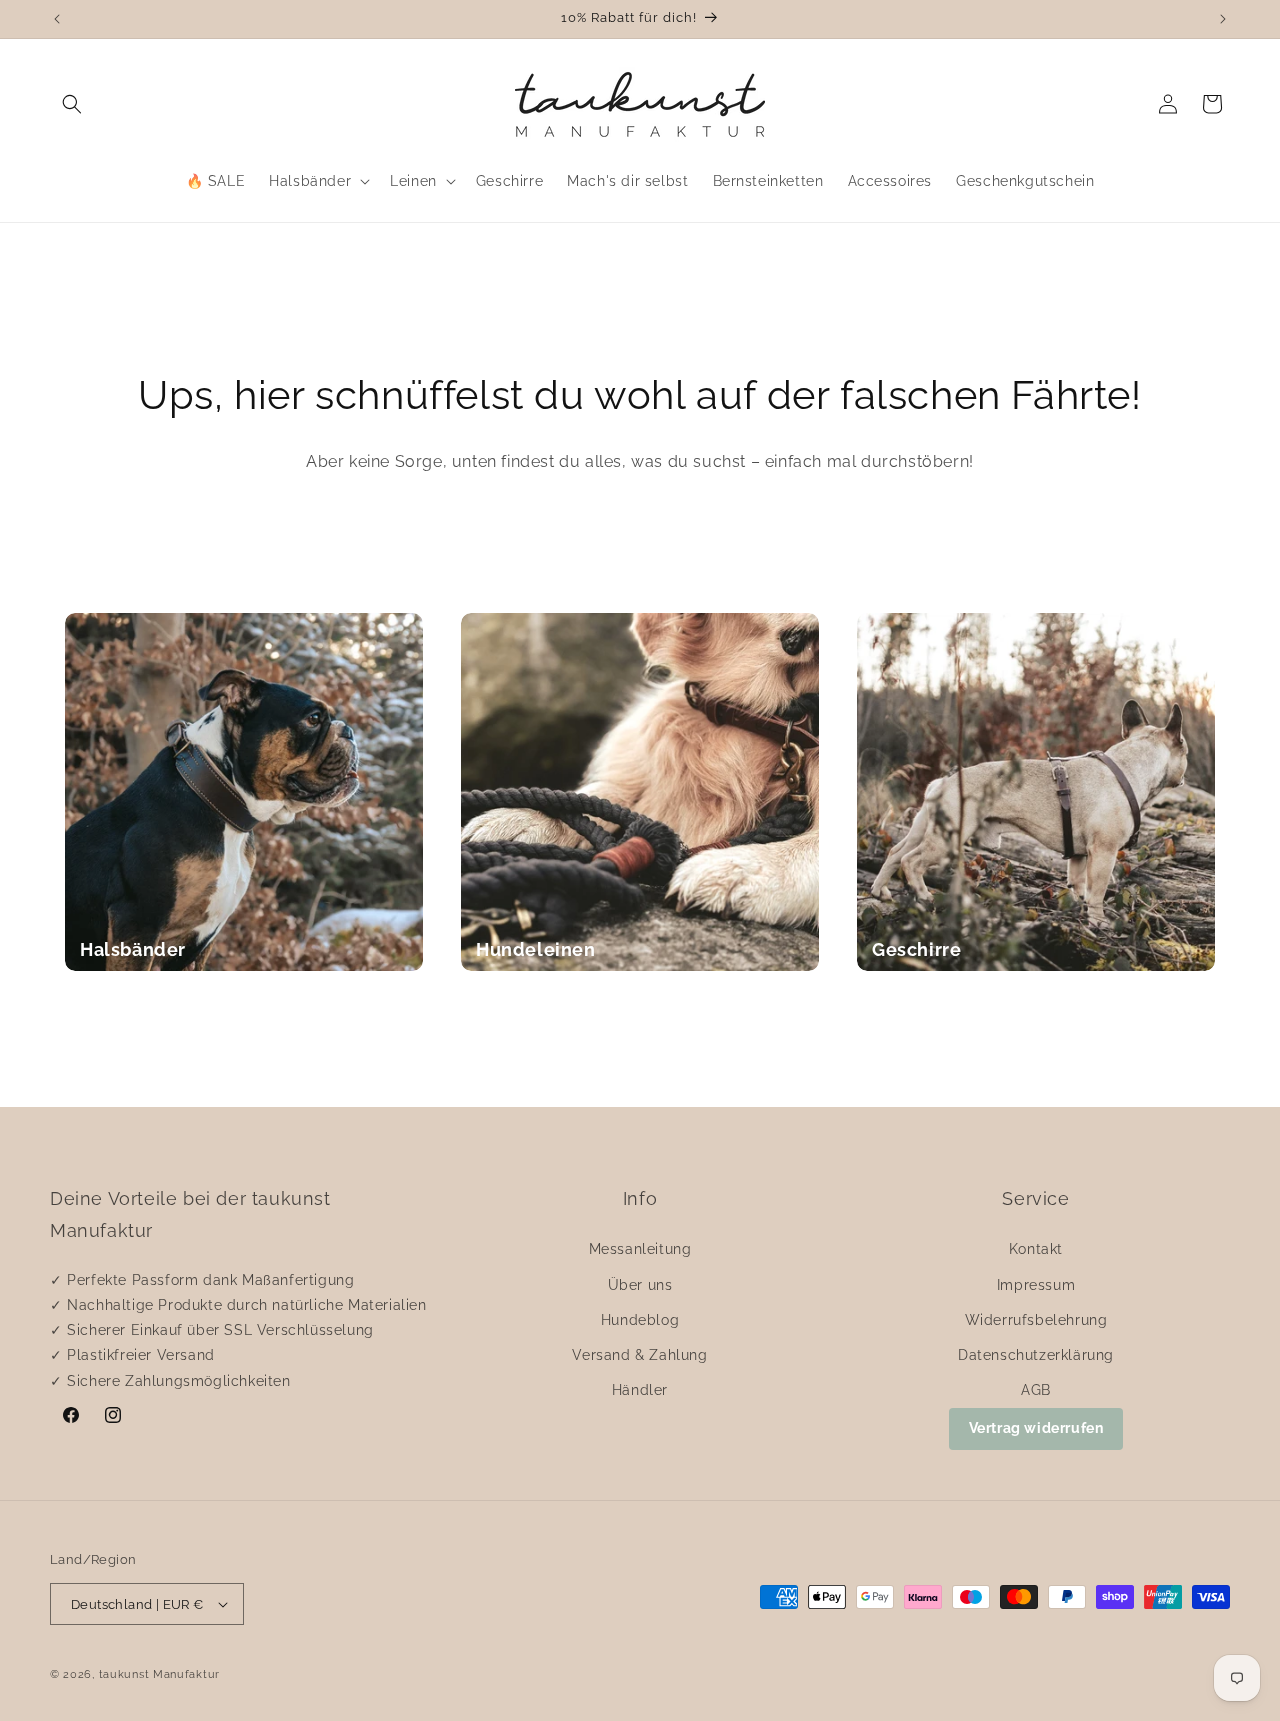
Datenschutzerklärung (1036, 1355)
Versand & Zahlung (639, 1355)
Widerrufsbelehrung (1036, 1320)
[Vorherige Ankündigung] (57, 19)
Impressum (1036, 1285)
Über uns (640, 1285)
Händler (640, 1390)
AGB (1036, 1390)
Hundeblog (640, 1320)
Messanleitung (640, 1249)
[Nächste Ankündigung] (1223, 19)
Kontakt (1036, 1249)
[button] (72, 104)
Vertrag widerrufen (1036, 1428)
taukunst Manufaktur (159, 1674)
